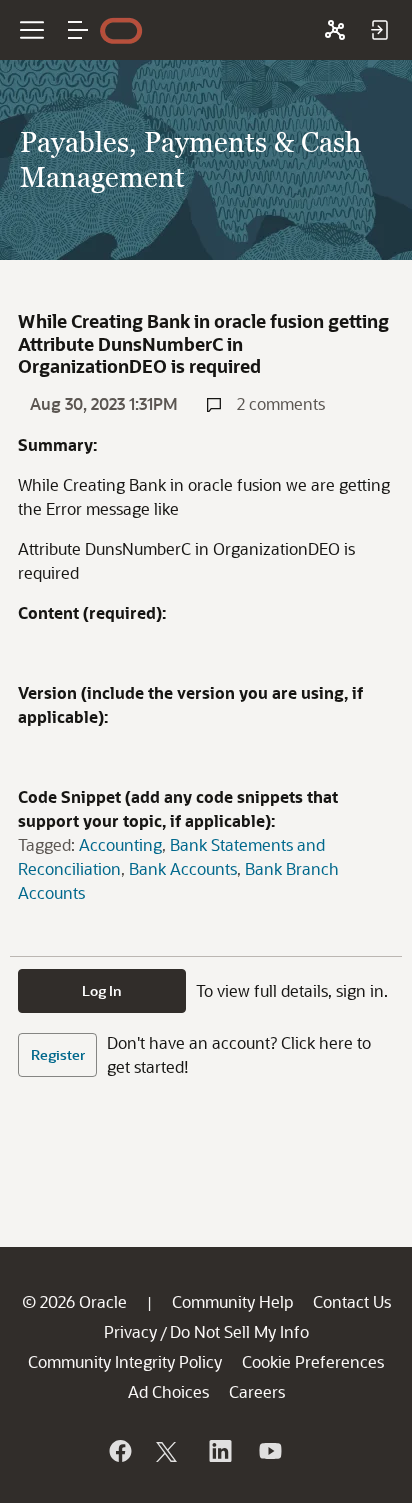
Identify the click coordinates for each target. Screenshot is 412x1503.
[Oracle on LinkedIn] (219, 1451)
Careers (257, 1391)
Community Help (232, 1301)
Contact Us (352, 1301)
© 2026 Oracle (74, 1301)
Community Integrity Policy (125, 1361)
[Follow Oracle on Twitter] (169, 1451)
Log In (102, 990)
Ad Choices (168, 1391)
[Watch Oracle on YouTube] (269, 1451)
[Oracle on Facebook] (119, 1451)
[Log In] (379, 30)
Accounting (120, 844)
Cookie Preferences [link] (313, 1361)
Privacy (130, 1331)
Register (58, 1054)
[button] (78, 30)
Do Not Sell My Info (239, 1331)
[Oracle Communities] (335, 30)
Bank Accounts (183, 868)
